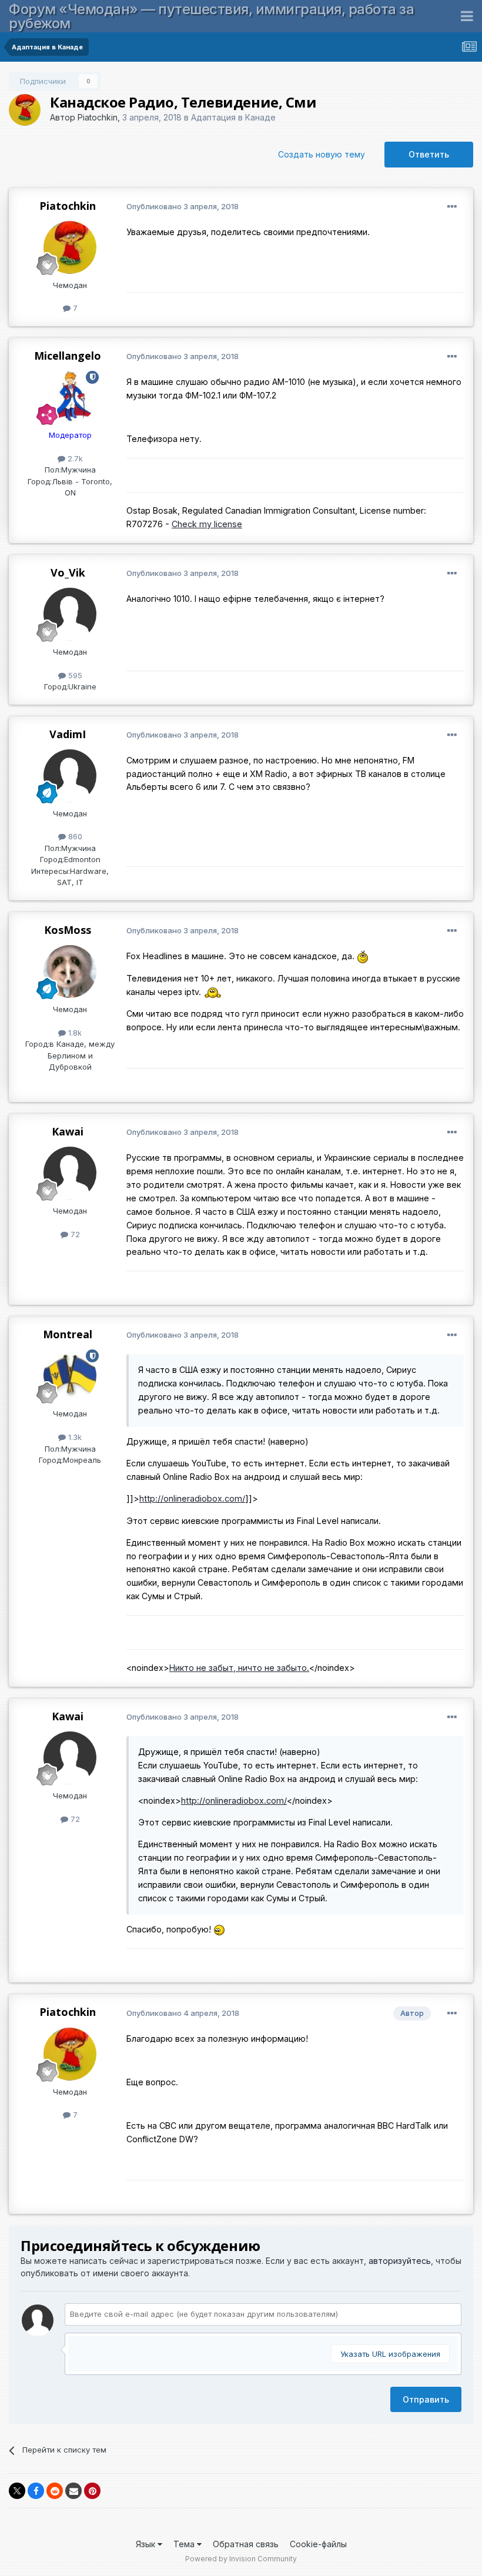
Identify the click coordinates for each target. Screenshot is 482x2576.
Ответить (429, 154)
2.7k (74, 458)
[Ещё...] (452, 207)
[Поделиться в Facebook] (36, 2491)
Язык (147, 2544)
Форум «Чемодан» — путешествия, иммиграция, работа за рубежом (211, 16)
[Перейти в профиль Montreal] (70, 1376)
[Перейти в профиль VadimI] (70, 776)
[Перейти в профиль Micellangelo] (70, 397)
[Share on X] (17, 2491)
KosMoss (68, 930)
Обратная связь (246, 2544)
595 (74, 675)
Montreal (68, 1334)
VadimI (68, 734)
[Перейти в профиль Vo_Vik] (70, 614)
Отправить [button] (426, 2399)
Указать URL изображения (390, 2354)
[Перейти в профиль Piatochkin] (25, 110)
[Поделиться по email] (73, 2491)
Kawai (68, 1131)
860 (74, 836)
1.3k (74, 1437)
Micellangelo (68, 356)
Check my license (207, 524)
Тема (185, 2544)
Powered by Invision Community (241, 2559)
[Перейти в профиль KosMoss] (70, 972)
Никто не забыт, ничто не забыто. (239, 1668)
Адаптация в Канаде (233, 117)
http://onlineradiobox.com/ (192, 1498)
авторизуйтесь (400, 2261)
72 (74, 1234)
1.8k (74, 1033)
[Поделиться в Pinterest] (92, 2491)
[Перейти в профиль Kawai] (70, 1173)
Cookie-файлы (318, 2544)
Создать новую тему (322, 154)
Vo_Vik (68, 572)
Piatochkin (98, 117)
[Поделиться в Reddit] (55, 2491)
